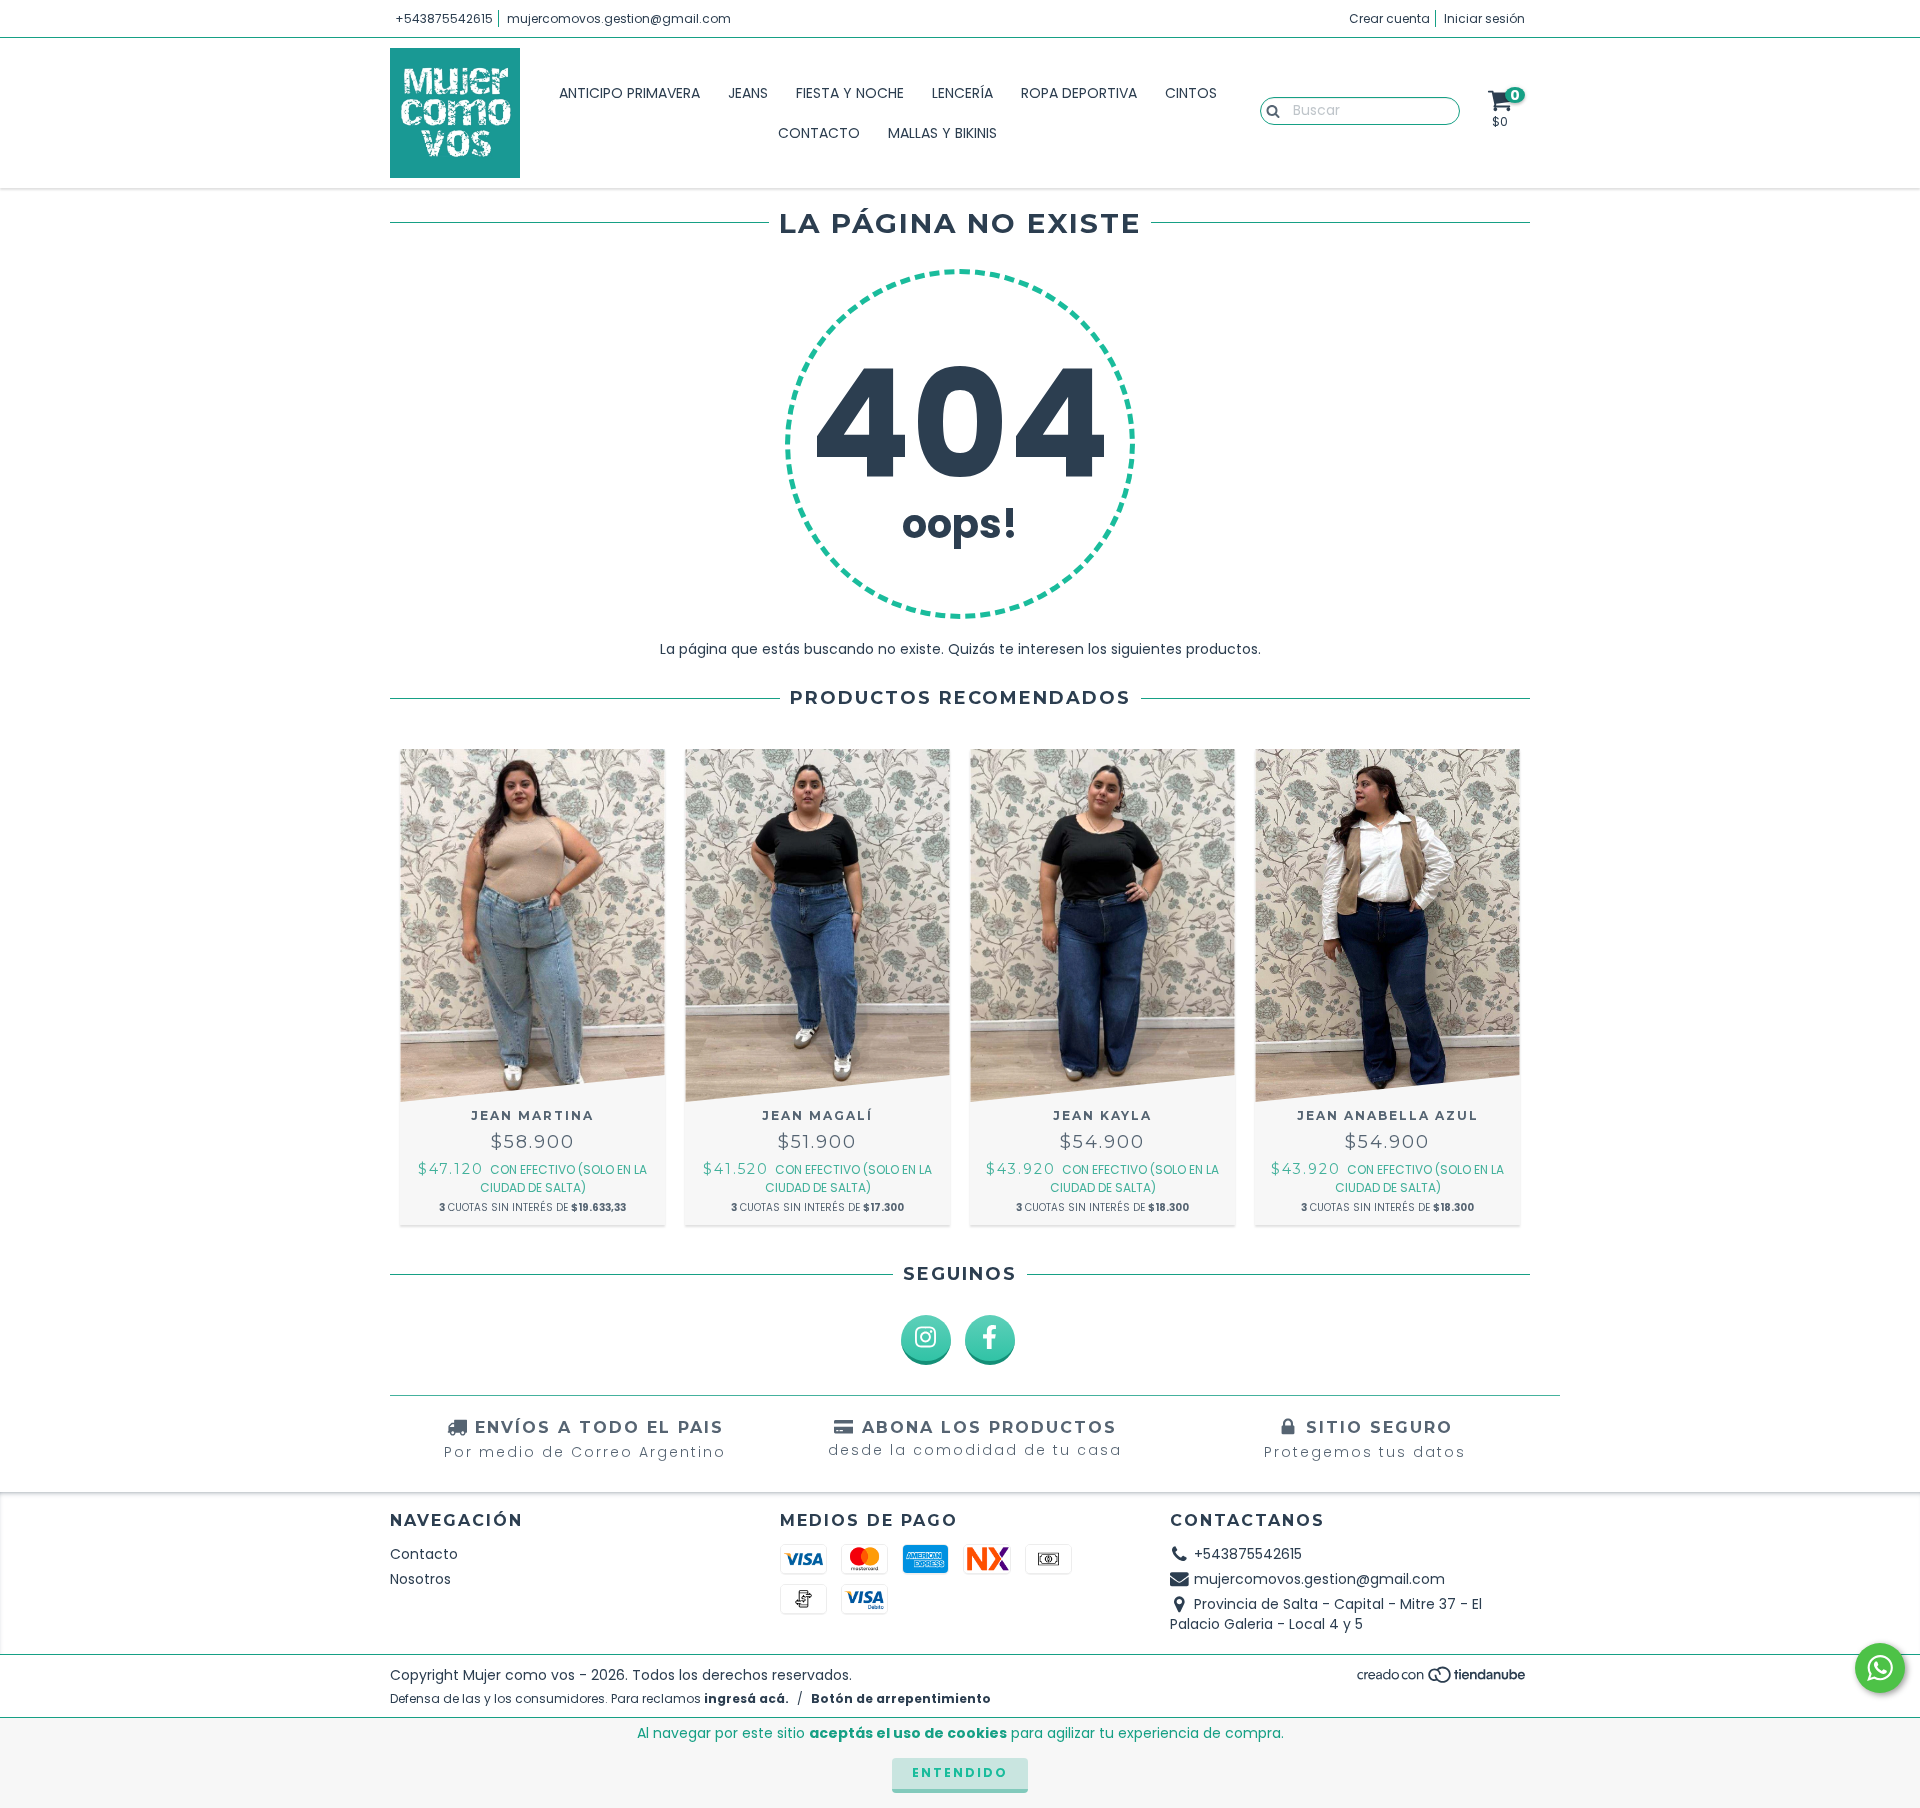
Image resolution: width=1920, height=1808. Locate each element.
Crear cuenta (1389, 18)
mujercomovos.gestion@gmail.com (619, 18)
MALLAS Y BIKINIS (942, 133)
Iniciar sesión (1484, 18)
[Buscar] (1268, 110)
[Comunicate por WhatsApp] (1880, 1668)
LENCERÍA (962, 93)
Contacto (424, 1554)
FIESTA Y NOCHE (850, 93)
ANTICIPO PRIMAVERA (629, 93)
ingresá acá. (746, 1698)
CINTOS (1191, 93)
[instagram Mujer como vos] (926, 1340)
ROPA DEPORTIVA (1079, 93)
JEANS (748, 93)
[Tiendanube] (1442, 1680)
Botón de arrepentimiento (901, 1698)
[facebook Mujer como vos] (990, 1340)
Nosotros (420, 1579)
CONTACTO (819, 133)
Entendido (960, 1772)
